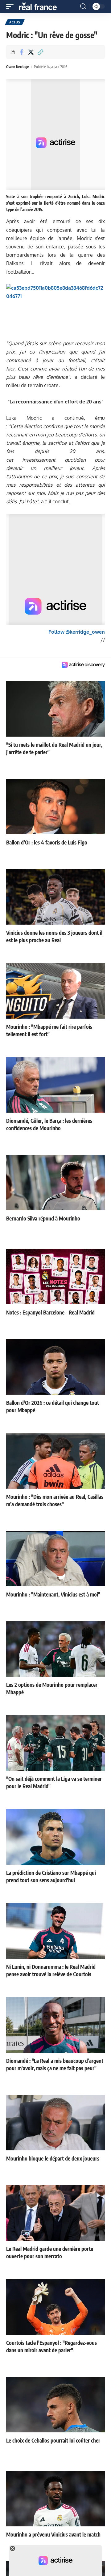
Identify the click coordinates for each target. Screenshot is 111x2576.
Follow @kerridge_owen (77, 632)
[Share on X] (31, 52)
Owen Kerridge (18, 67)
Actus (15, 22)
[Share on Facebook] (21, 52)
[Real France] (41, 6)
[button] (11, 6)
